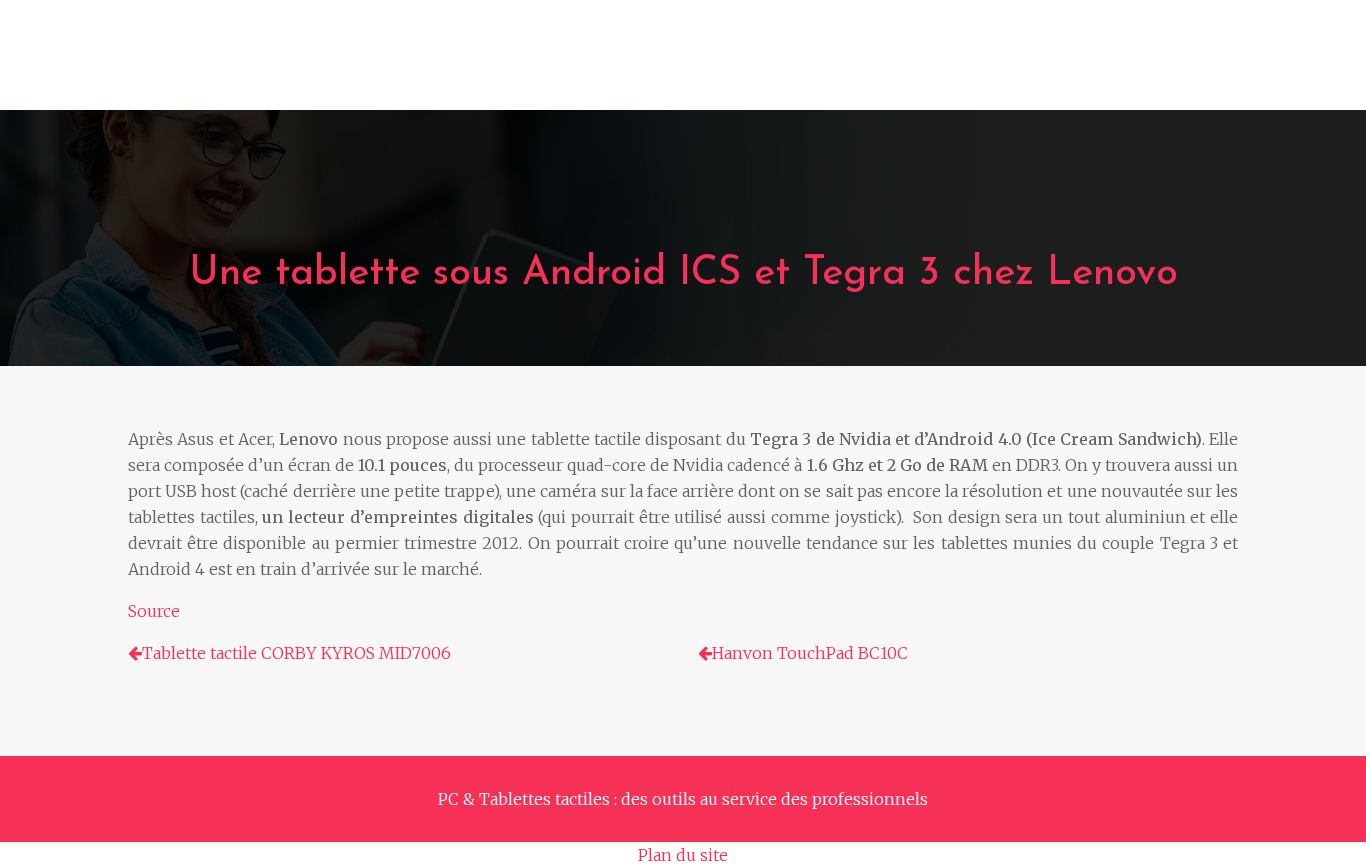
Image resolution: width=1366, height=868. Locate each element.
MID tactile (1047, 65)
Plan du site (683, 855)
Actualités (1168, 65)
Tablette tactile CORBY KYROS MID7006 (296, 653)
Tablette (654, 65)
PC (268, 65)
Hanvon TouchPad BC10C (810, 653)
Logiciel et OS (779, 65)
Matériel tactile (521, 65)
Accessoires (919, 65)
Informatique (367, 65)
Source (154, 611)
